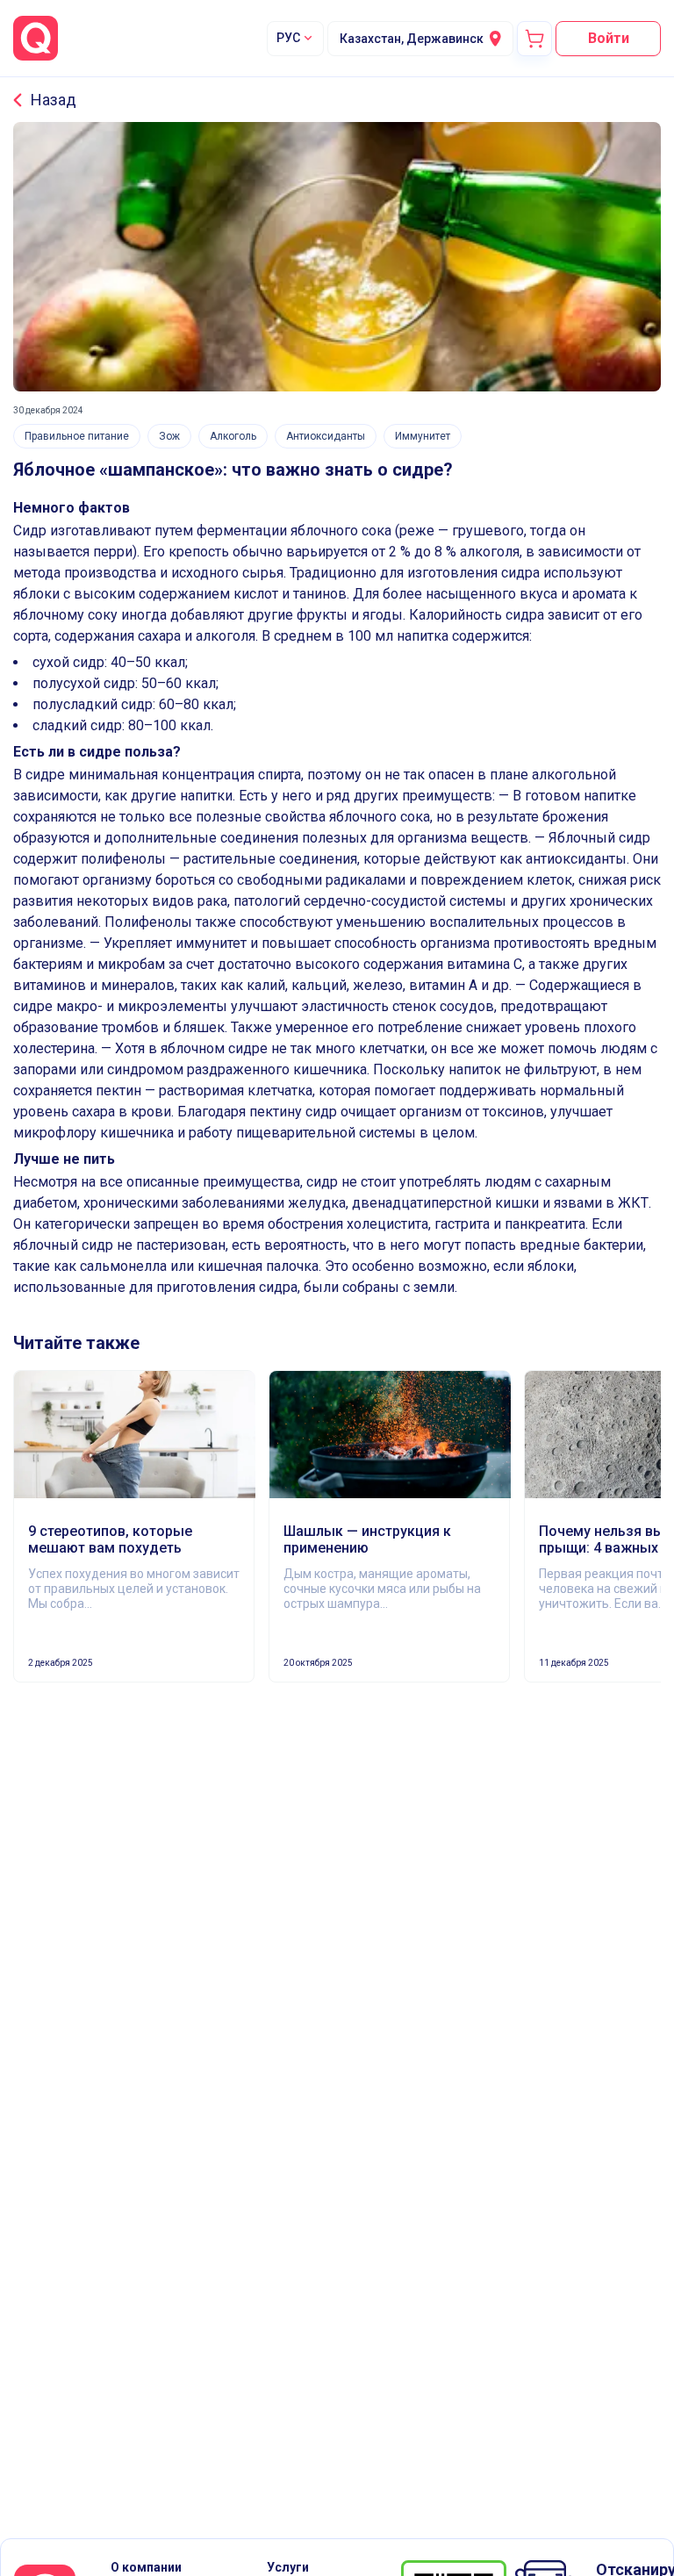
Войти (609, 38)
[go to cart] (534, 39)
